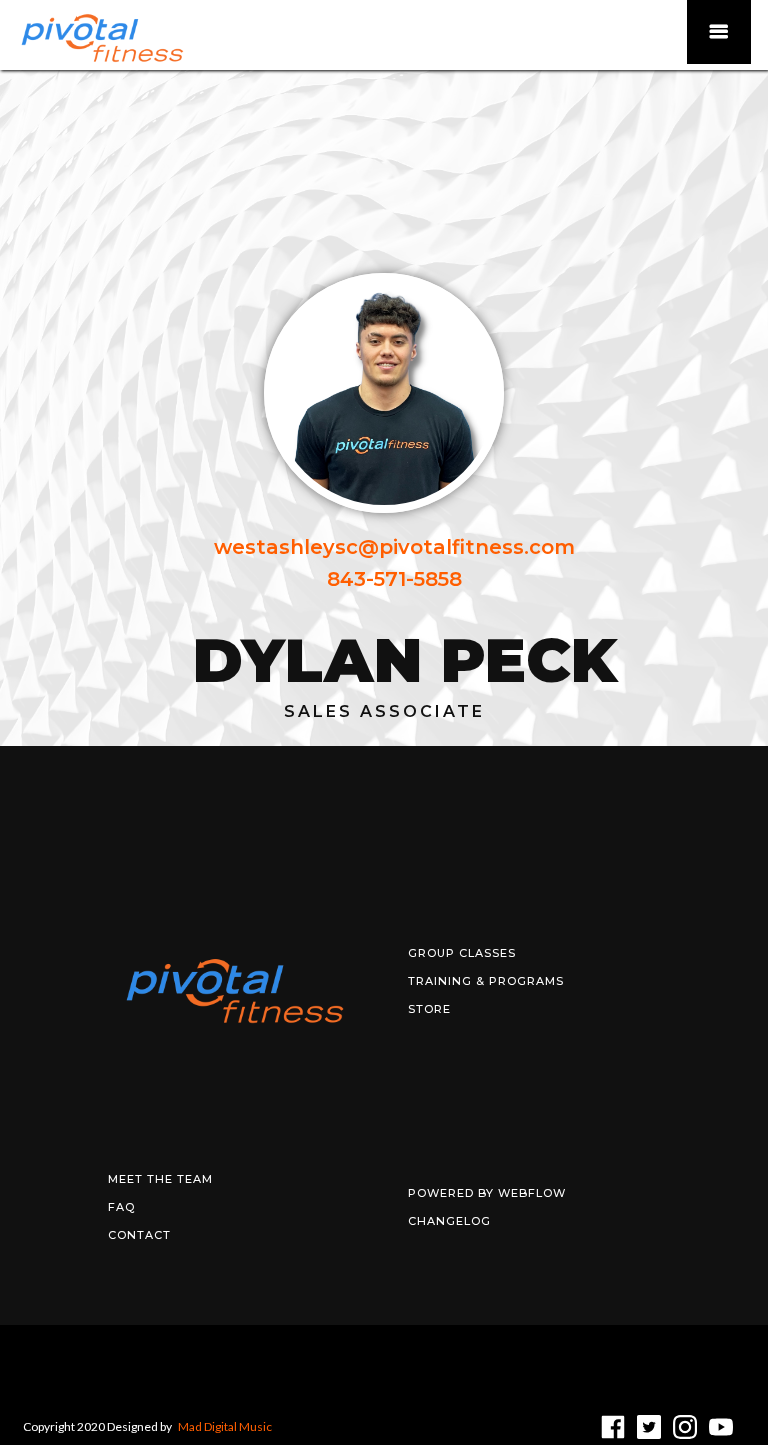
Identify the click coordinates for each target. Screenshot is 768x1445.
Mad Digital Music (225, 1426)
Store (429, 1009)
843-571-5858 (394, 579)
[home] (102, 41)
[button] (719, 32)
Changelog (449, 1221)
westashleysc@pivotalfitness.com (394, 547)
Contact (139, 1235)
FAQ (121, 1207)
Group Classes (462, 953)
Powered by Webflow (487, 1193)
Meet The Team (160, 1179)
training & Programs (486, 981)
